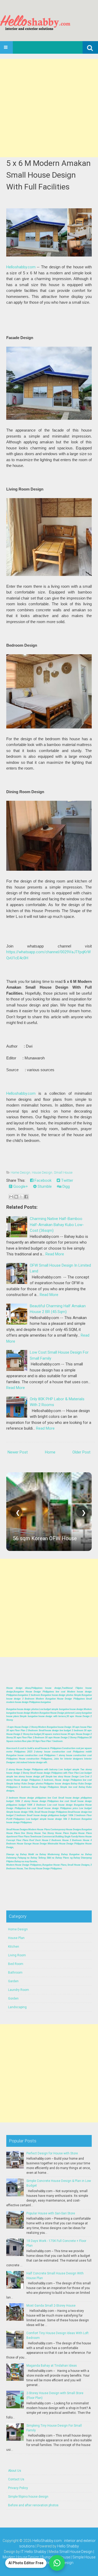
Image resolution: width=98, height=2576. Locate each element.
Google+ (20, 1186)
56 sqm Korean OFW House (45, 1538)
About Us (15, 2471)
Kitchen (14, 1947)
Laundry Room (19, 1990)
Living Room (17, 1955)
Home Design (21, 1172)
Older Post (81, 1452)
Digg (66, 1186)
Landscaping (17, 2007)
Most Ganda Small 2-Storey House (51, 2306)
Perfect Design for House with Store (52, 2153)
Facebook (42, 1180)
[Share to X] (21, 1197)
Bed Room (16, 1964)
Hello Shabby (68, 2546)
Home (50, 1452)
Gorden (13, 1998)
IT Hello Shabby (33, 2552)
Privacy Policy (18, 2488)
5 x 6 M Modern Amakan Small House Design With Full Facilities (48, 175)
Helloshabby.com (21, 267)
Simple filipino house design (28, 2497)
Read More (55, 1254)
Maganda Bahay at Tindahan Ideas (52, 2366)
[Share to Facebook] (26, 1197)
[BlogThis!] (16, 1197)
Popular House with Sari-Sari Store (51, 2213)
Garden (13, 1981)
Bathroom (15, 1973)
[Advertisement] (49, 108)
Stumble (44, 1186)
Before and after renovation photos (33, 2505)
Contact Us (16, 2479)
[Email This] (11, 1197)
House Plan (16, 1938)
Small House (63, 1172)
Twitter (67, 1180)
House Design (42, 1172)
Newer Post (18, 1452)
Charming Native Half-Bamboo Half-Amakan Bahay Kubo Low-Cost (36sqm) (57, 1225)
